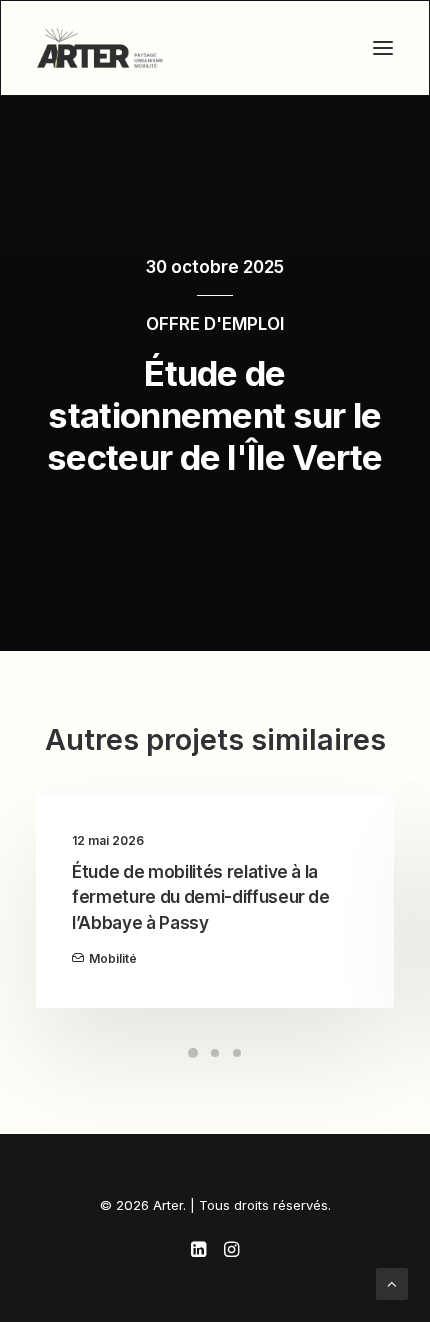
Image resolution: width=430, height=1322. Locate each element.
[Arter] (100, 48)
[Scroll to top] (392, 1282)
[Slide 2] (215, 1053)
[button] (383, 48)
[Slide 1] (193, 1053)
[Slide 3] (237, 1053)
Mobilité (113, 958)
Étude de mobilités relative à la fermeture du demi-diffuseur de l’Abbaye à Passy (201, 897)
